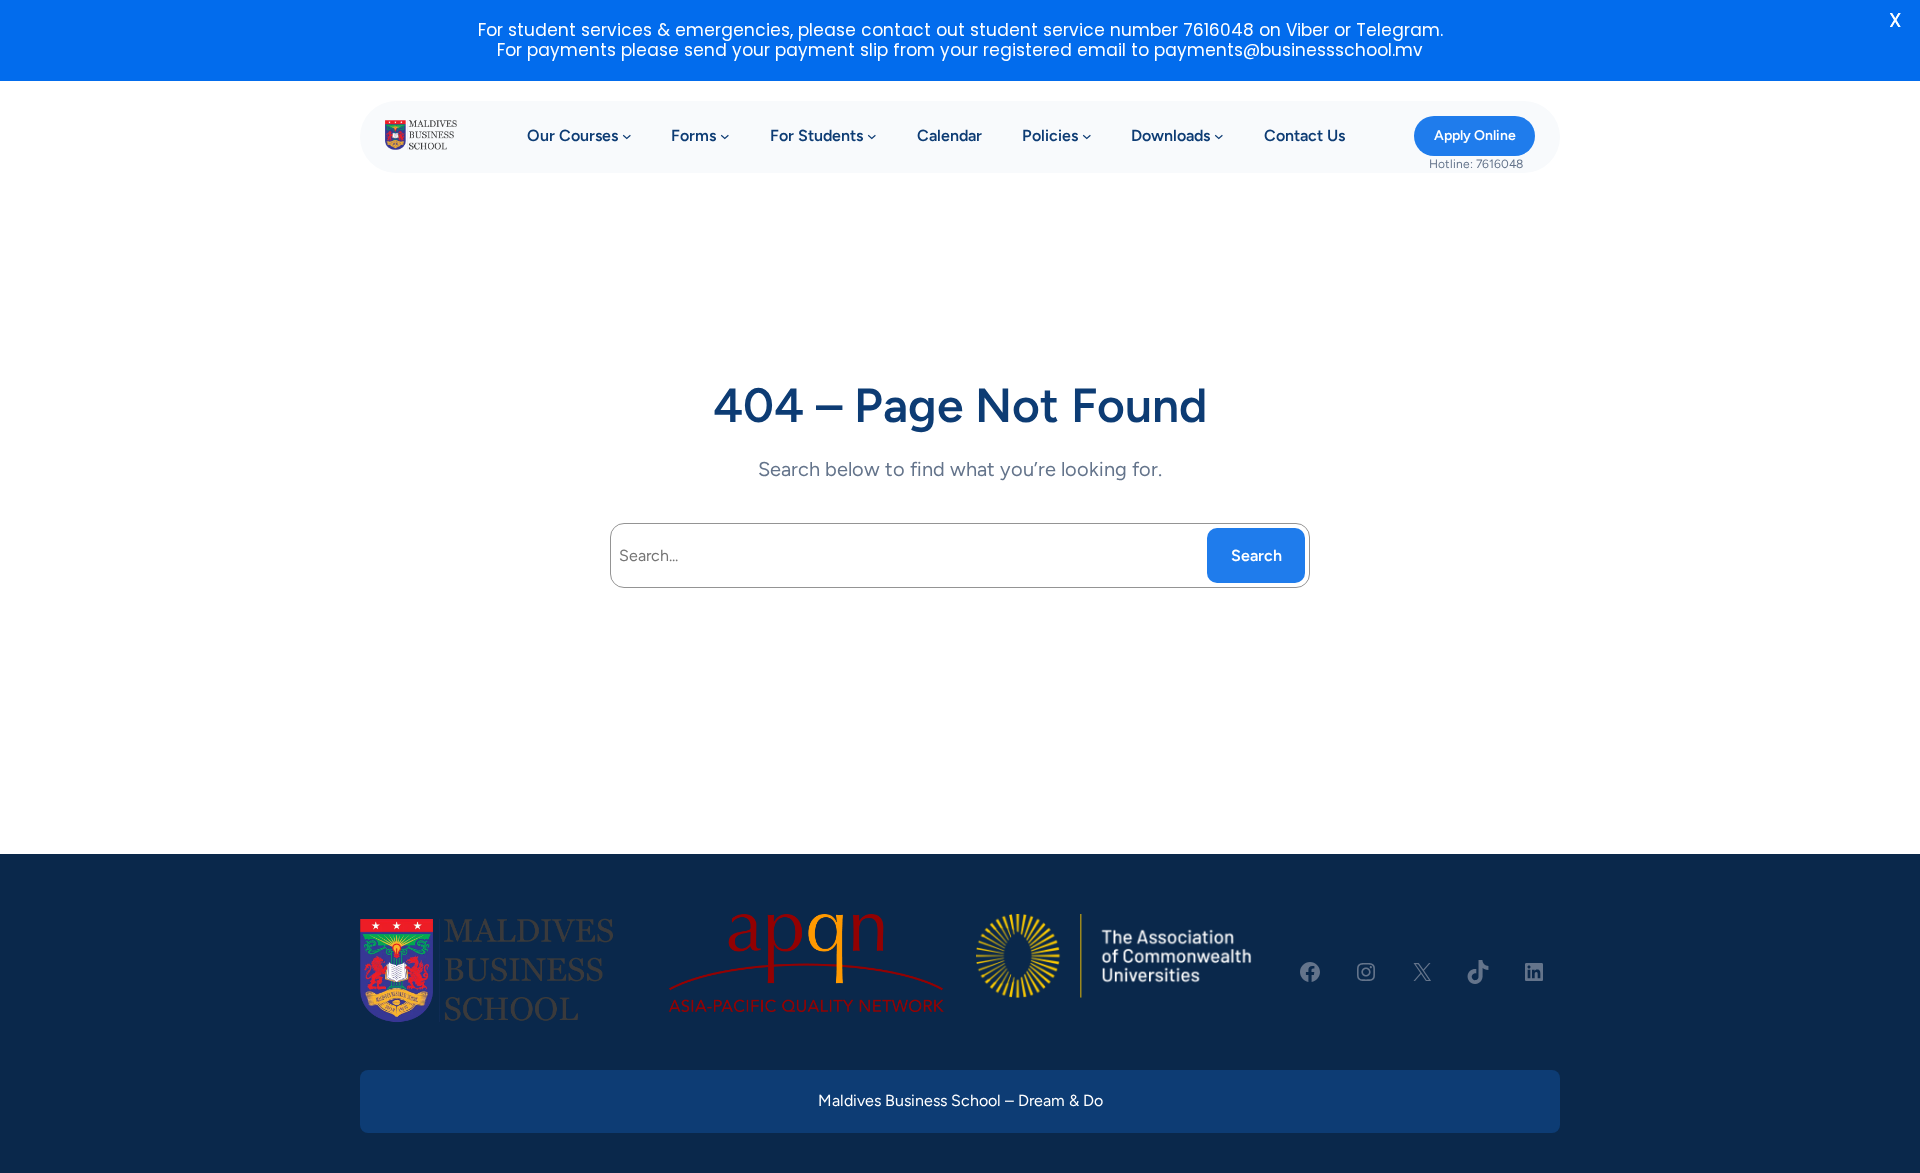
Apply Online (1475, 135)
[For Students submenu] (872, 136)
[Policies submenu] (1087, 136)
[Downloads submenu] (1219, 136)
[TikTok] (1478, 972)
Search (1256, 555)
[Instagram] (1366, 972)
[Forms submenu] (725, 136)
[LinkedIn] (1534, 972)
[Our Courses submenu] (627, 136)
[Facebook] (1310, 972)
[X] (1422, 972)
